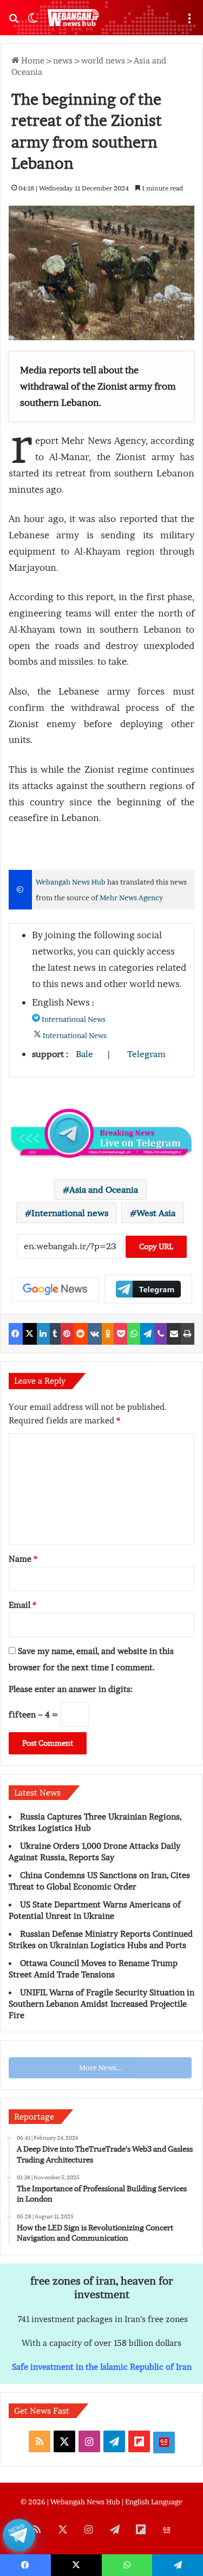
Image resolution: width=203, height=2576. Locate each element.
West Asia (156, 1213)
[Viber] (161, 1334)
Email (22, 1605)
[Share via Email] (174, 1334)
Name (23, 1559)
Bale (84, 1054)
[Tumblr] (55, 1334)
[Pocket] (120, 1334)
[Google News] (55, 1289)
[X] (30, 1334)
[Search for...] (14, 22)
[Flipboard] (148, 1289)
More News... (100, 2068)
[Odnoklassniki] (108, 1334)
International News (74, 1019)
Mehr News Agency (131, 898)
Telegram (146, 1054)
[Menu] (189, 22)
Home (32, 60)
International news (70, 1213)
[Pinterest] (67, 1334)
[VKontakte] (95, 1334)
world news (103, 60)
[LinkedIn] (43, 1334)
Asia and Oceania (104, 1190)
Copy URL (156, 1246)
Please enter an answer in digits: (71, 1689)
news (63, 60)
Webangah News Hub (71, 882)
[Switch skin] (32, 22)
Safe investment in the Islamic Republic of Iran (102, 2367)
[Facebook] (16, 1334)
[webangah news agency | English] (73, 18)
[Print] (188, 1334)
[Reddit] (81, 1334)
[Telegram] (147, 1334)
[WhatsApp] (134, 1334)
